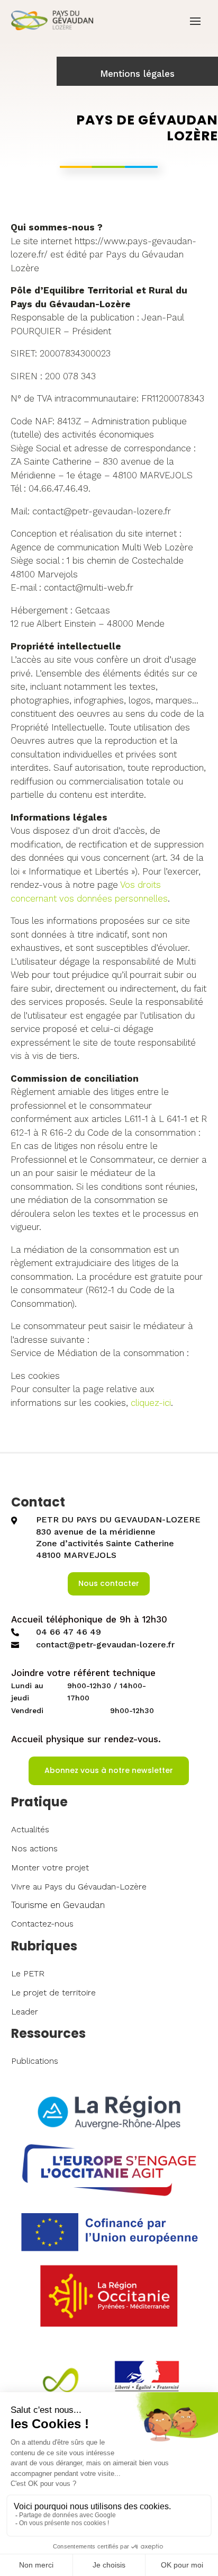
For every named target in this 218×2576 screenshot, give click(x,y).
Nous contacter (109, 1583)
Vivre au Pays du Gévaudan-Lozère (79, 1887)
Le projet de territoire (53, 1993)
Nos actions (34, 1848)
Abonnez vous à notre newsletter (109, 1770)
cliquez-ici (151, 1403)
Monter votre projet (50, 1868)
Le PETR (28, 1973)
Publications (35, 2061)
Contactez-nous (42, 1924)
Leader (25, 2012)
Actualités (30, 1829)
